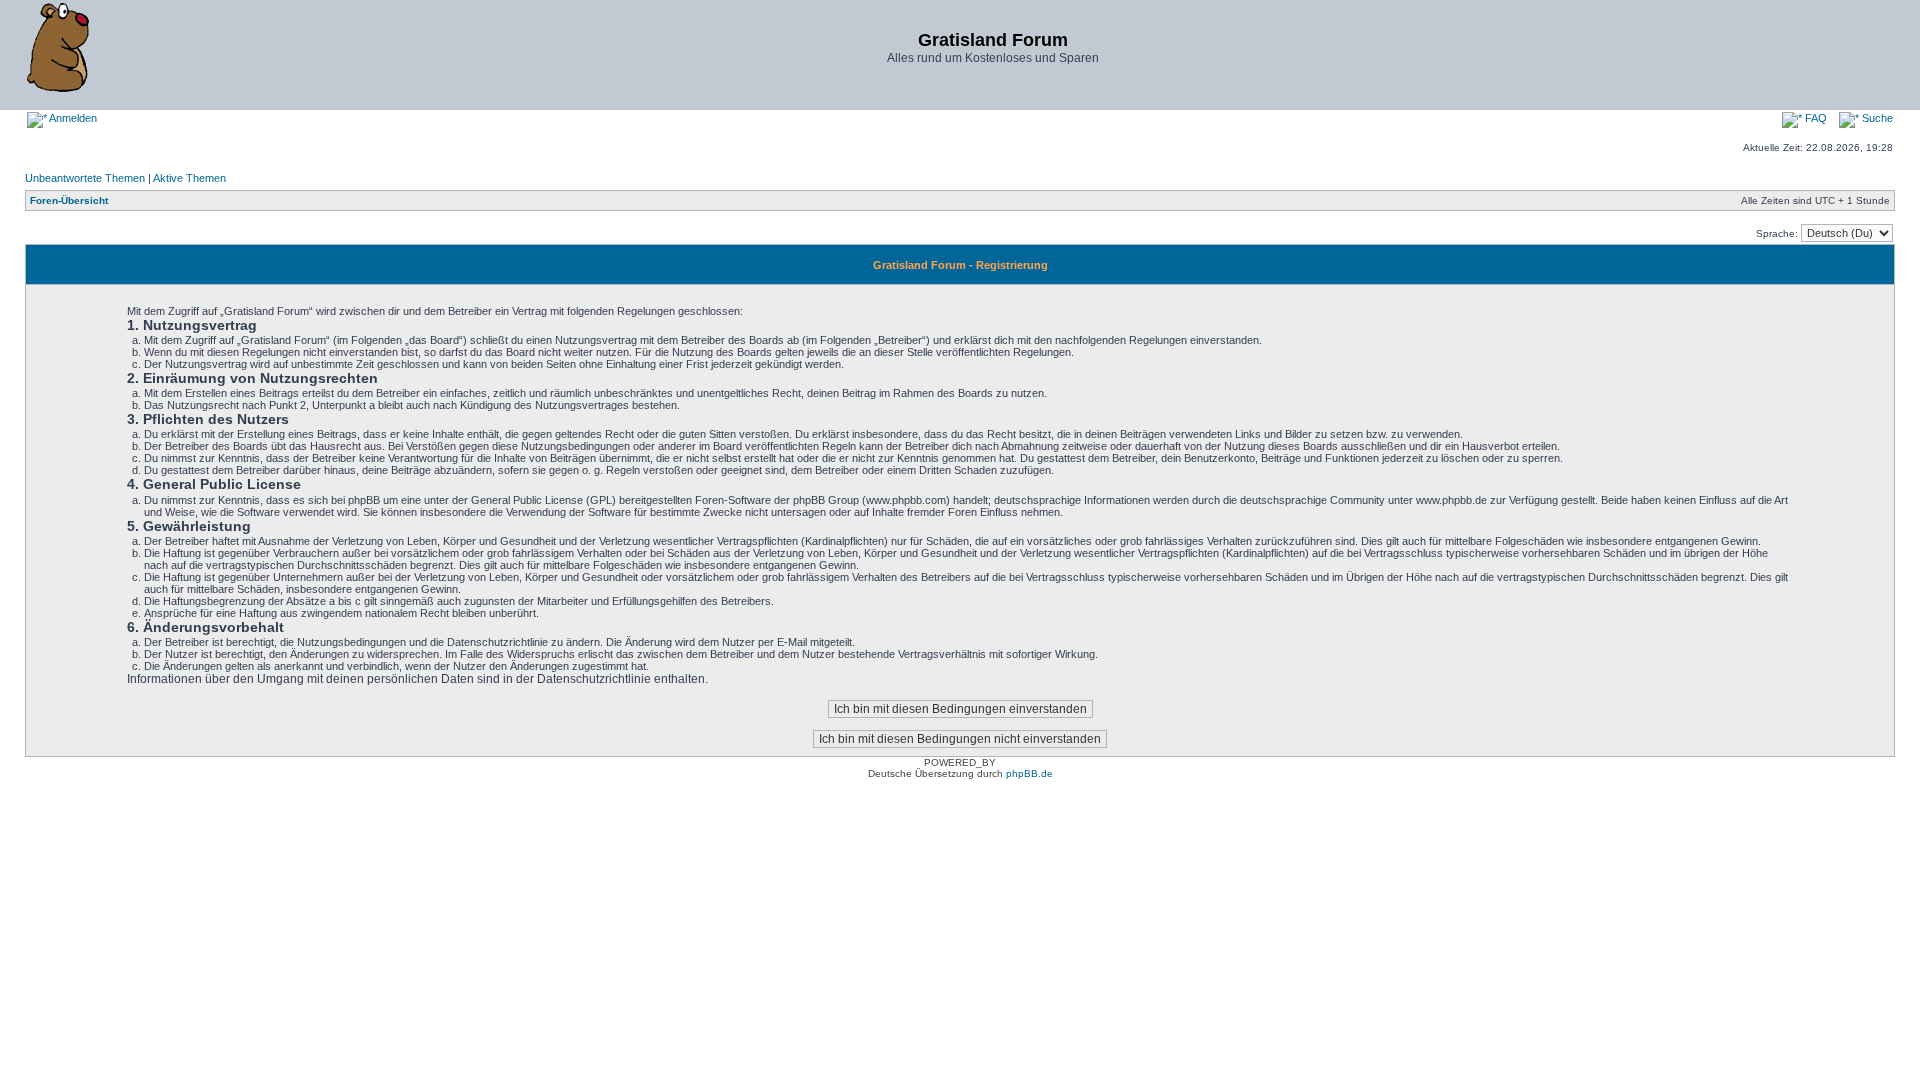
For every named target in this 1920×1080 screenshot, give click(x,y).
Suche (1876, 118)
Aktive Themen (189, 178)
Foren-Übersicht (69, 200)
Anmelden (72, 118)
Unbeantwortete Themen (85, 178)
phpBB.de (1029, 773)
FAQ (1814, 118)
